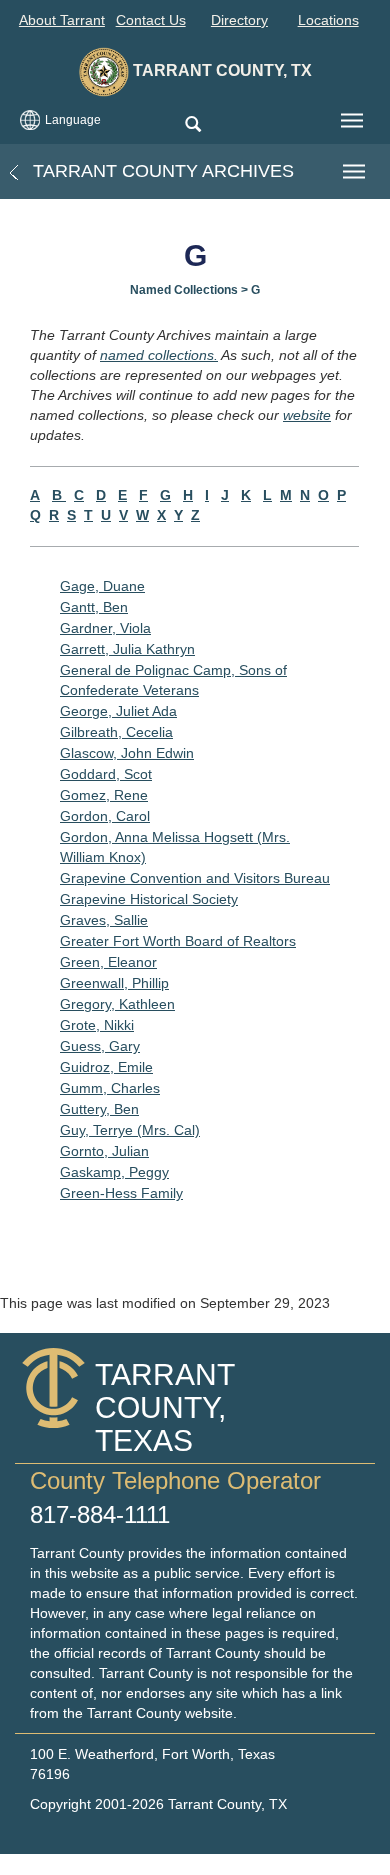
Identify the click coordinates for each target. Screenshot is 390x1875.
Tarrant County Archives (161, 171)
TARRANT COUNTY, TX (220, 70)
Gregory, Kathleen (117, 1004)
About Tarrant (62, 20)
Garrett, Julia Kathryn (127, 649)
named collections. (159, 355)
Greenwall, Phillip (114, 983)
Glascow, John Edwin (127, 753)
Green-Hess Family (121, 1193)
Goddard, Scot (106, 774)
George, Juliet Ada (118, 711)
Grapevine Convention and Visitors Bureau (195, 878)
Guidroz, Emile (106, 1067)
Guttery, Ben (99, 1109)
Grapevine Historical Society (149, 899)
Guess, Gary (100, 1046)
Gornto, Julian (104, 1151)
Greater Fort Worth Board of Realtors (178, 941)
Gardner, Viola (105, 628)
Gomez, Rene (104, 795)
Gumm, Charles (110, 1088)
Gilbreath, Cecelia (116, 732)
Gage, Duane (102, 586)
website (307, 415)
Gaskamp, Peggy (114, 1172)
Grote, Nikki (97, 1025)
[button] (192, 125)
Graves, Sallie (104, 920)
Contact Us (151, 20)
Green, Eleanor (108, 962)
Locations (328, 20)
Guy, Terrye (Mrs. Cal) (130, 1130)
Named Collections (184, 290)
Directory (239, 20)
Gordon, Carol (105, 816)
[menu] (352, 121)
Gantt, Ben (94, 607)
